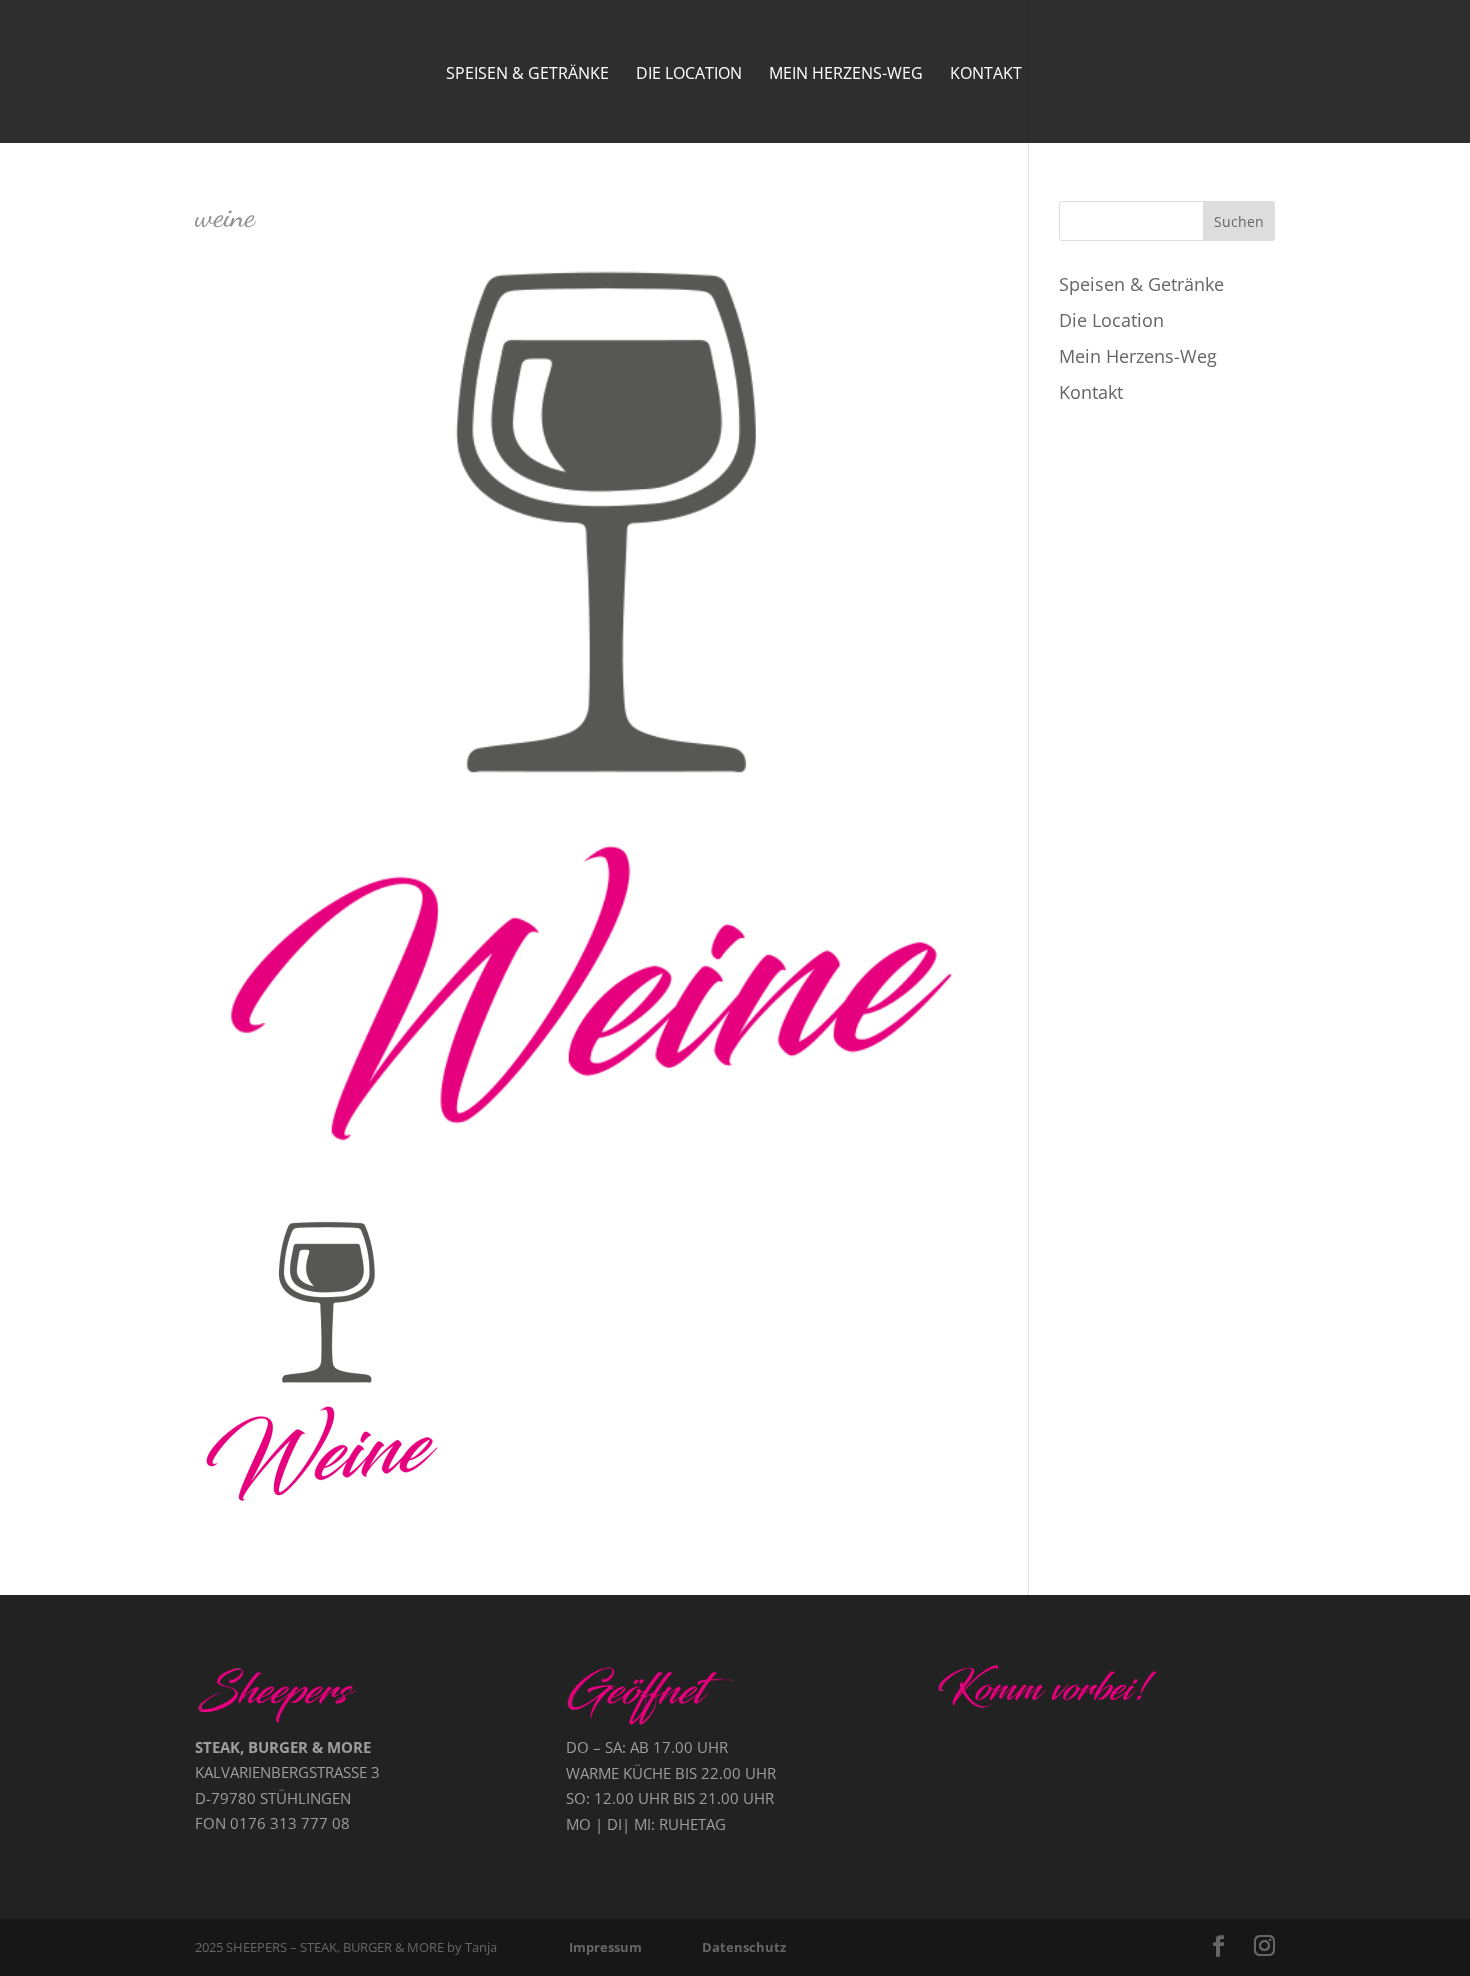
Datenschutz (744, 1947)
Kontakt (986, 75)
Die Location (689, 75)
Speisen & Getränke (527, 75)
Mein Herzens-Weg (846, 75)
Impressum (605, 1947)
